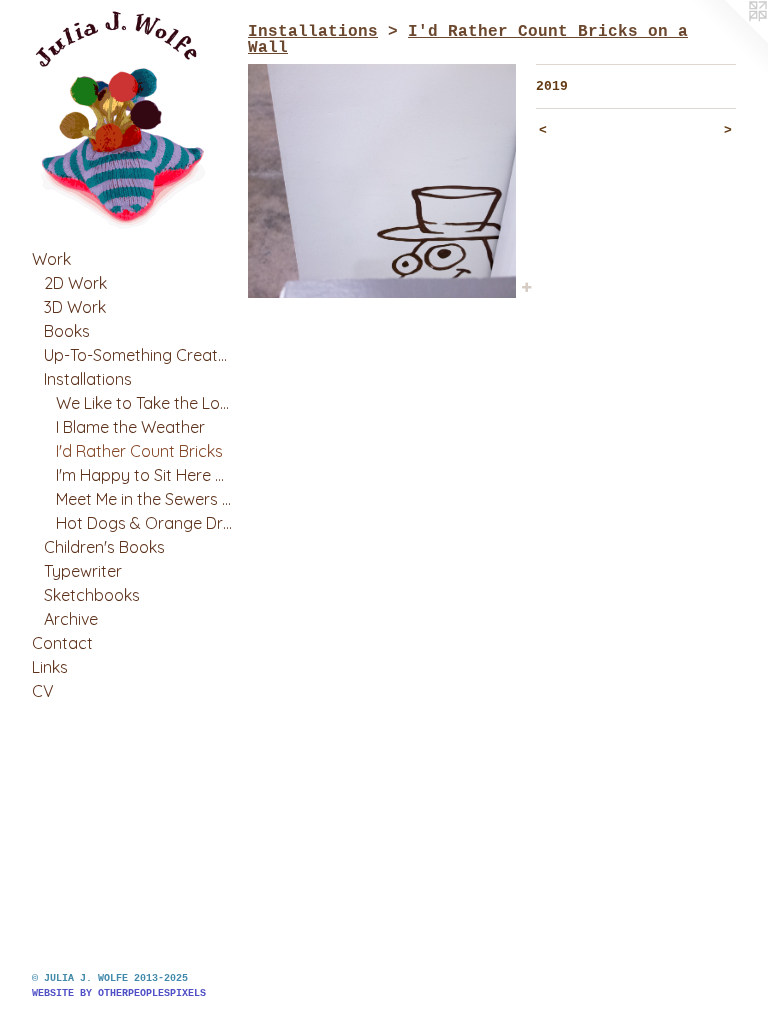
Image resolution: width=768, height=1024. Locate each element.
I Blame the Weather (130, 427)
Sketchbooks (92, 595)
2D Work (75, 283)
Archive (71, 619)
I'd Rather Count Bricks (139, 451)
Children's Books (104, 547)
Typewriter (83, 571)
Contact (62, 643)
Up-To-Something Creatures (138, 355)
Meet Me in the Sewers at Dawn (144, 499)
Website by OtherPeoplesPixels (119, 993)
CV (43, 691)
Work (51, 259)
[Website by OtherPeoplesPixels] (728, 40)
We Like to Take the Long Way (144, 403)
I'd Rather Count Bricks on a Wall (468, 40)
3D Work (75, 307)
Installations (88, 379)
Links (50, 667)
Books (67, 331)
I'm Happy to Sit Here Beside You (144, 475)
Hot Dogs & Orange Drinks (144, 523)
